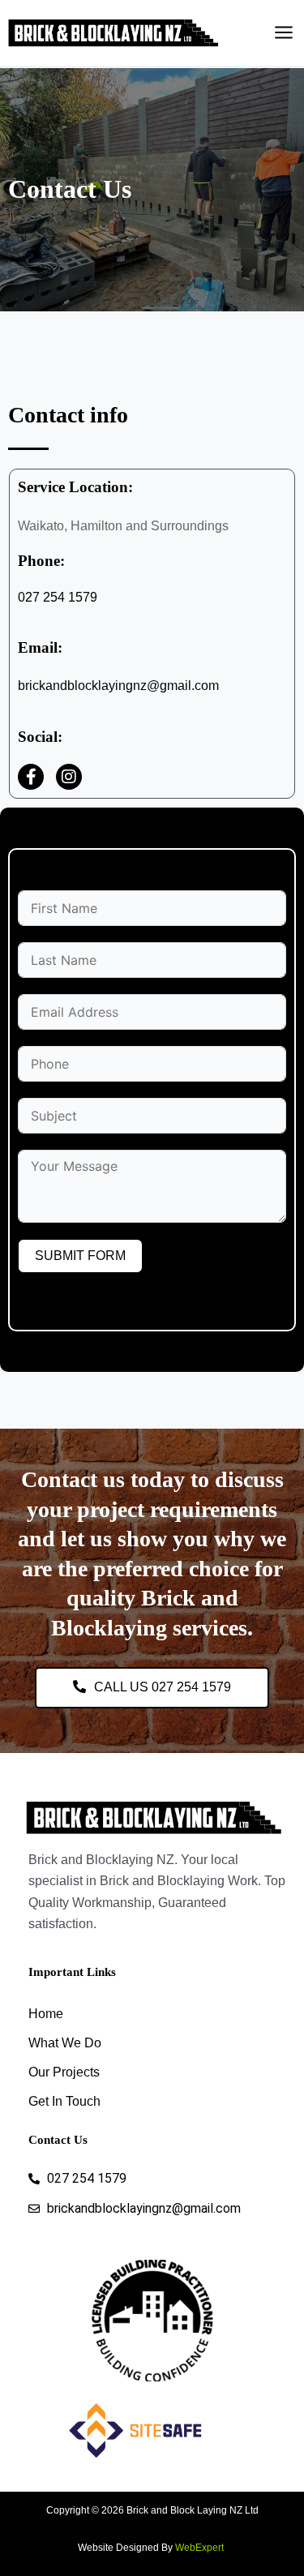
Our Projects (64, 2072)
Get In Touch (64, 2101)
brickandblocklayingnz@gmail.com (118, 686)
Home (46, 2014)
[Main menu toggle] (284, 32)
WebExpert (201, 2548)
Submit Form (80, 1256)
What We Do (65, 2043)
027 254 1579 (58, 597)
